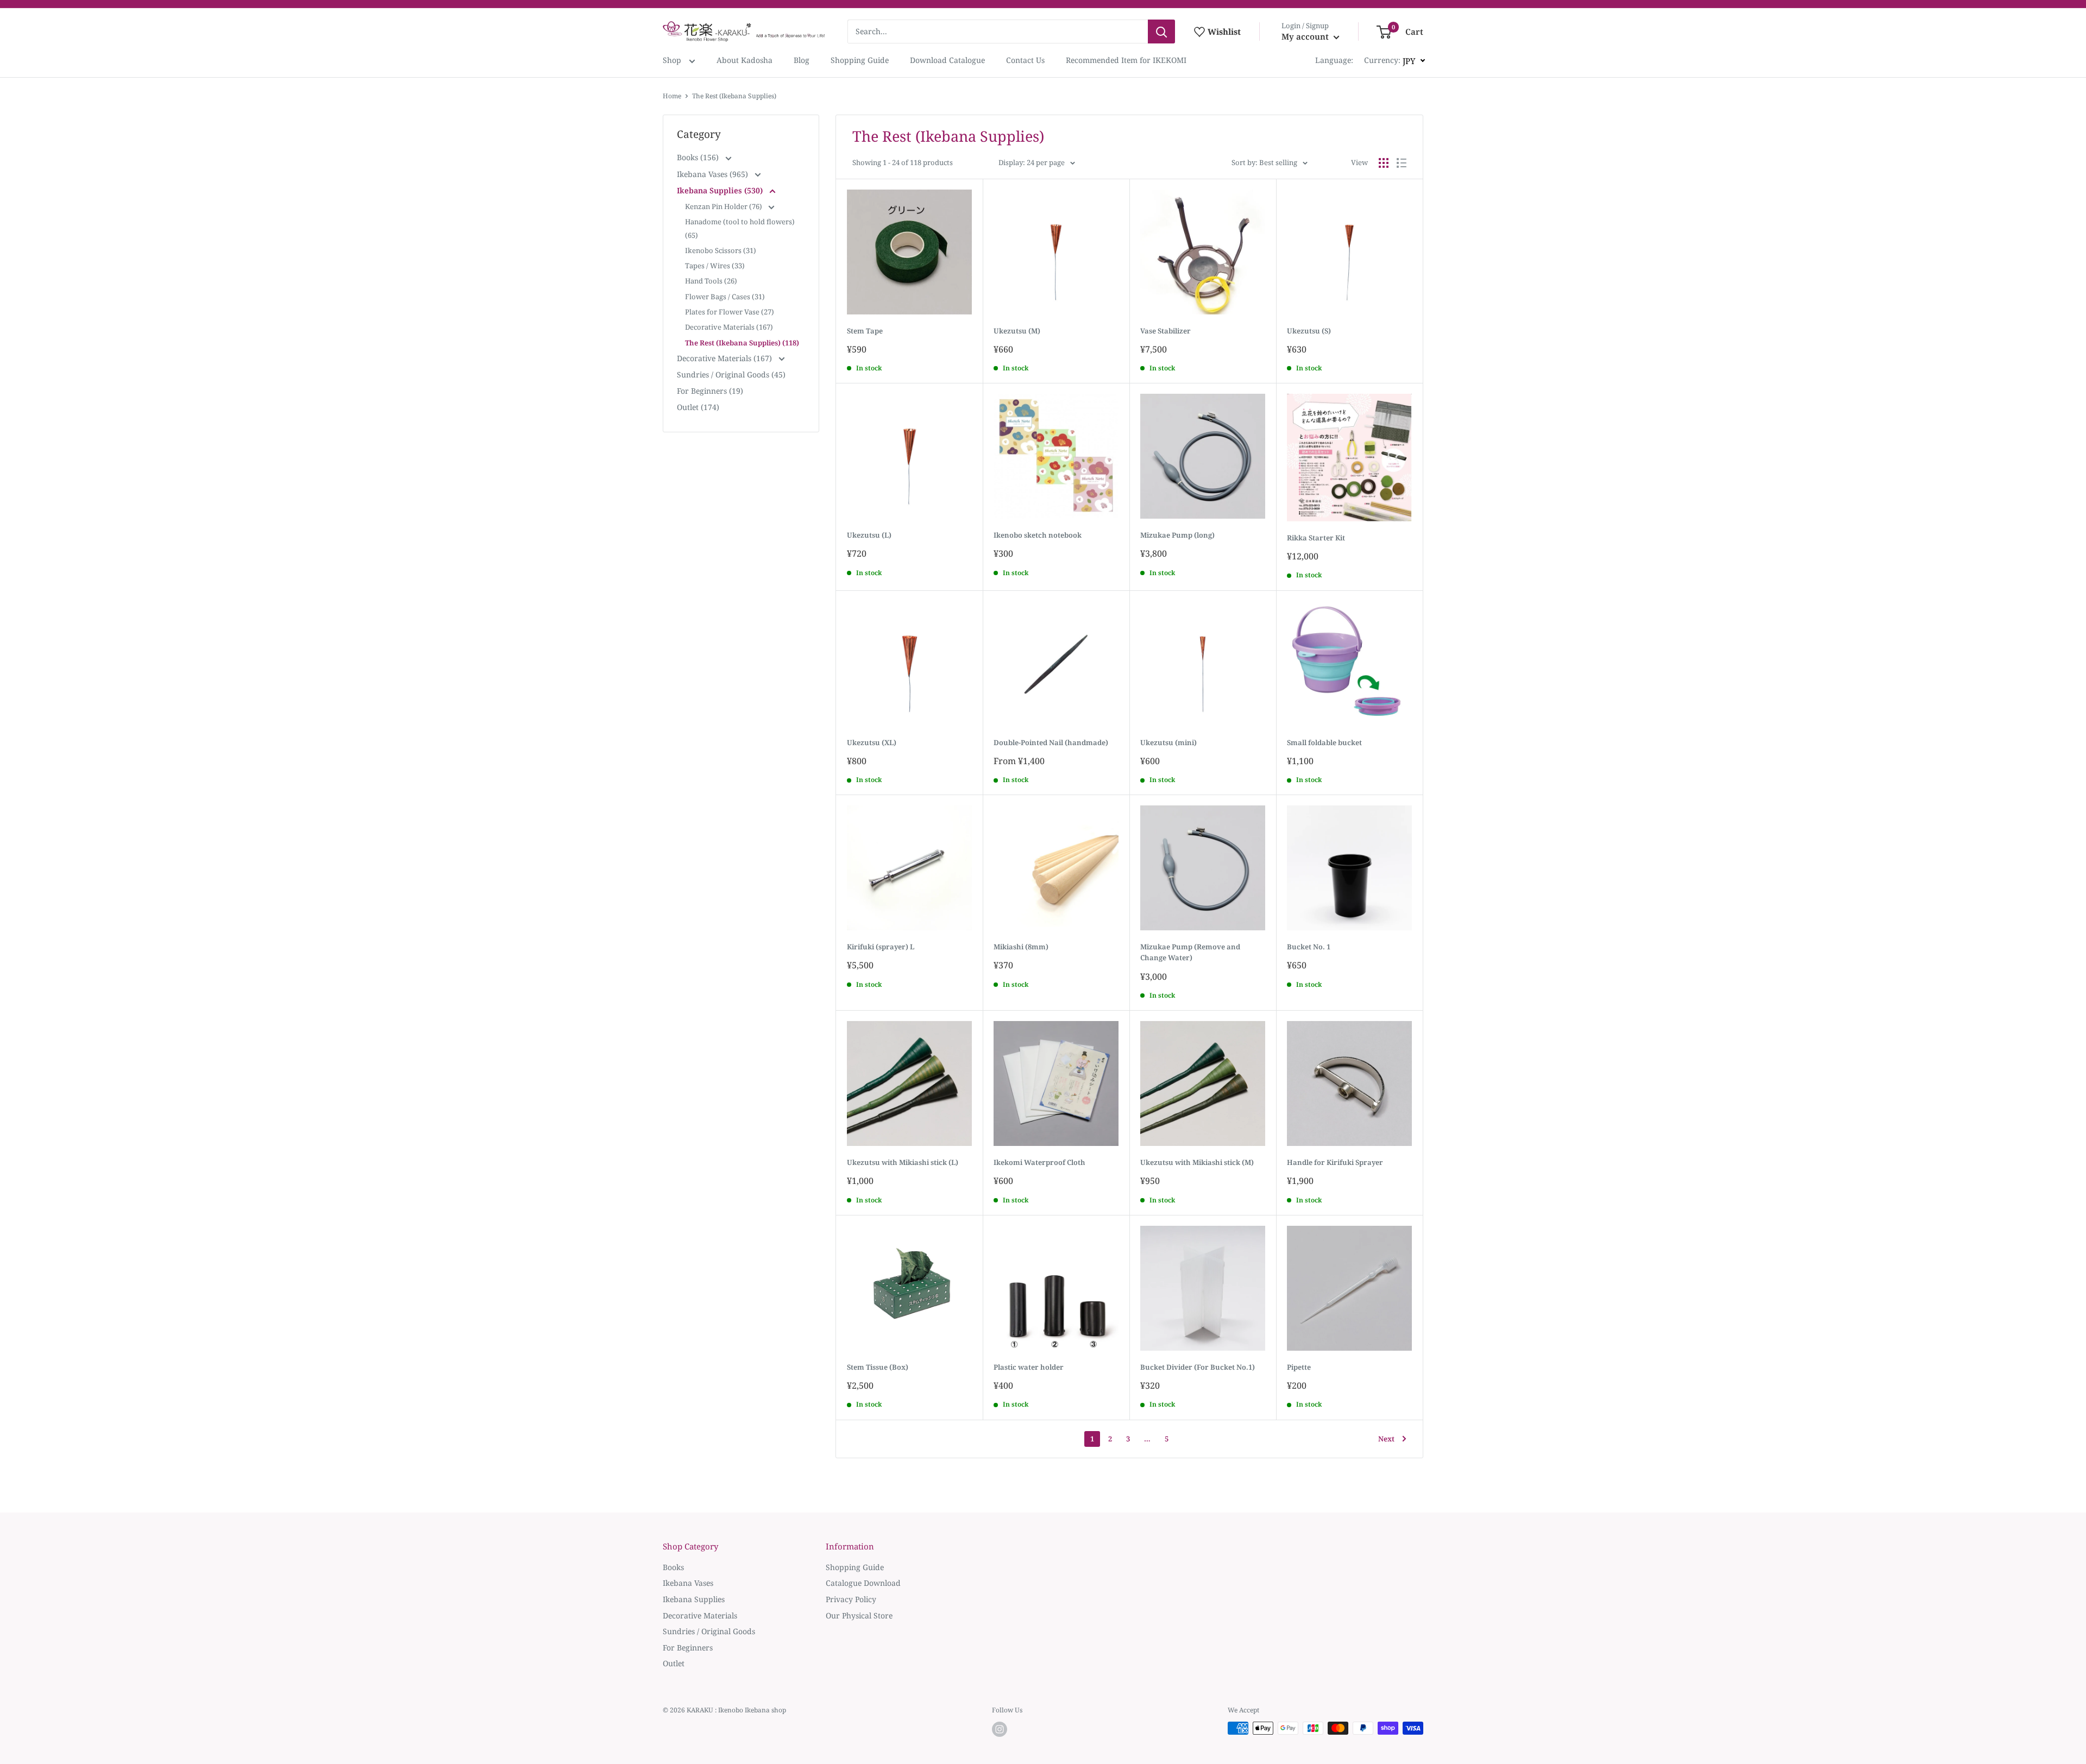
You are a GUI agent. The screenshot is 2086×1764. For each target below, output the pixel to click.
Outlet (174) (698, 407)
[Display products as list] (1402, 163)
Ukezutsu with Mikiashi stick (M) (1197, 1162)
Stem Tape (865, 331)
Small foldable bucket (1324, 742)
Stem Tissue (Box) (878, 1367)
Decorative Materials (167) (729, 327)
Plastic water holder (1029, 1367)
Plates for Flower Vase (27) (730, 312)
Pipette (1299, 1367)
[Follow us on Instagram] (1000, 1729)
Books (673, 1567)
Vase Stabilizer (1165, 331)
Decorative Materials (700, 1615)
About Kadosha (744, 60)
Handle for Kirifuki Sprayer (1335, 1162)
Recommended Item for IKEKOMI (1126, 60)
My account (1306, 36)
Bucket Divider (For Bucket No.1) (1198, 1367)
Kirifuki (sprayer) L (881, 947)
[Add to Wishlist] (972, 190)
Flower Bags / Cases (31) (725, 297)
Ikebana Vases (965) (714, 174)
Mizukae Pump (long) (1177, 535)
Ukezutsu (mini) (1168, 742)
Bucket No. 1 (1309, 947)
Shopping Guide (860, 60)
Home (672, 96)
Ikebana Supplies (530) (721, 190)
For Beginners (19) (710, 391)
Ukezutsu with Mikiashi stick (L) (903, 1162)
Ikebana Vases (688, 1583)
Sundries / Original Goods (709, 1631)
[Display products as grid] (1384, 163)
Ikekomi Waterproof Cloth (1039, 1162)
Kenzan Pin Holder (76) (724, 206)
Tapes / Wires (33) (715, 266)
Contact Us (1025, 60)
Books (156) (699, 157)
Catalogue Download (863, 1583)
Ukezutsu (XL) (872, 742)
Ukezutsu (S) (1309, 331)
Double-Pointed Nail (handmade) (1051, 742)
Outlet (674, 1663)
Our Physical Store (859, 1615)
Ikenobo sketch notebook (1038, 535)
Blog (802, 60)
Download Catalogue (947, 60)
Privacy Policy (851, 1599)
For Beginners (688, 1648)
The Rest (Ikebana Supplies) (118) (742, 343)
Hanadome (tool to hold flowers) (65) (740, 228)
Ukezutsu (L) (869, 535)
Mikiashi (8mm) (1021, 947)
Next (1386, 1439)
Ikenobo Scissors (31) (721, 250)
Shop (673, 60)
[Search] (1161, 31)
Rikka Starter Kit (1316, 538)
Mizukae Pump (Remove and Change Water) (1190, 952)
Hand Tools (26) (711, 281)
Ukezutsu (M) (1017, 331)
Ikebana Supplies (694, 1599)
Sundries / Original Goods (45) (731, 374)
